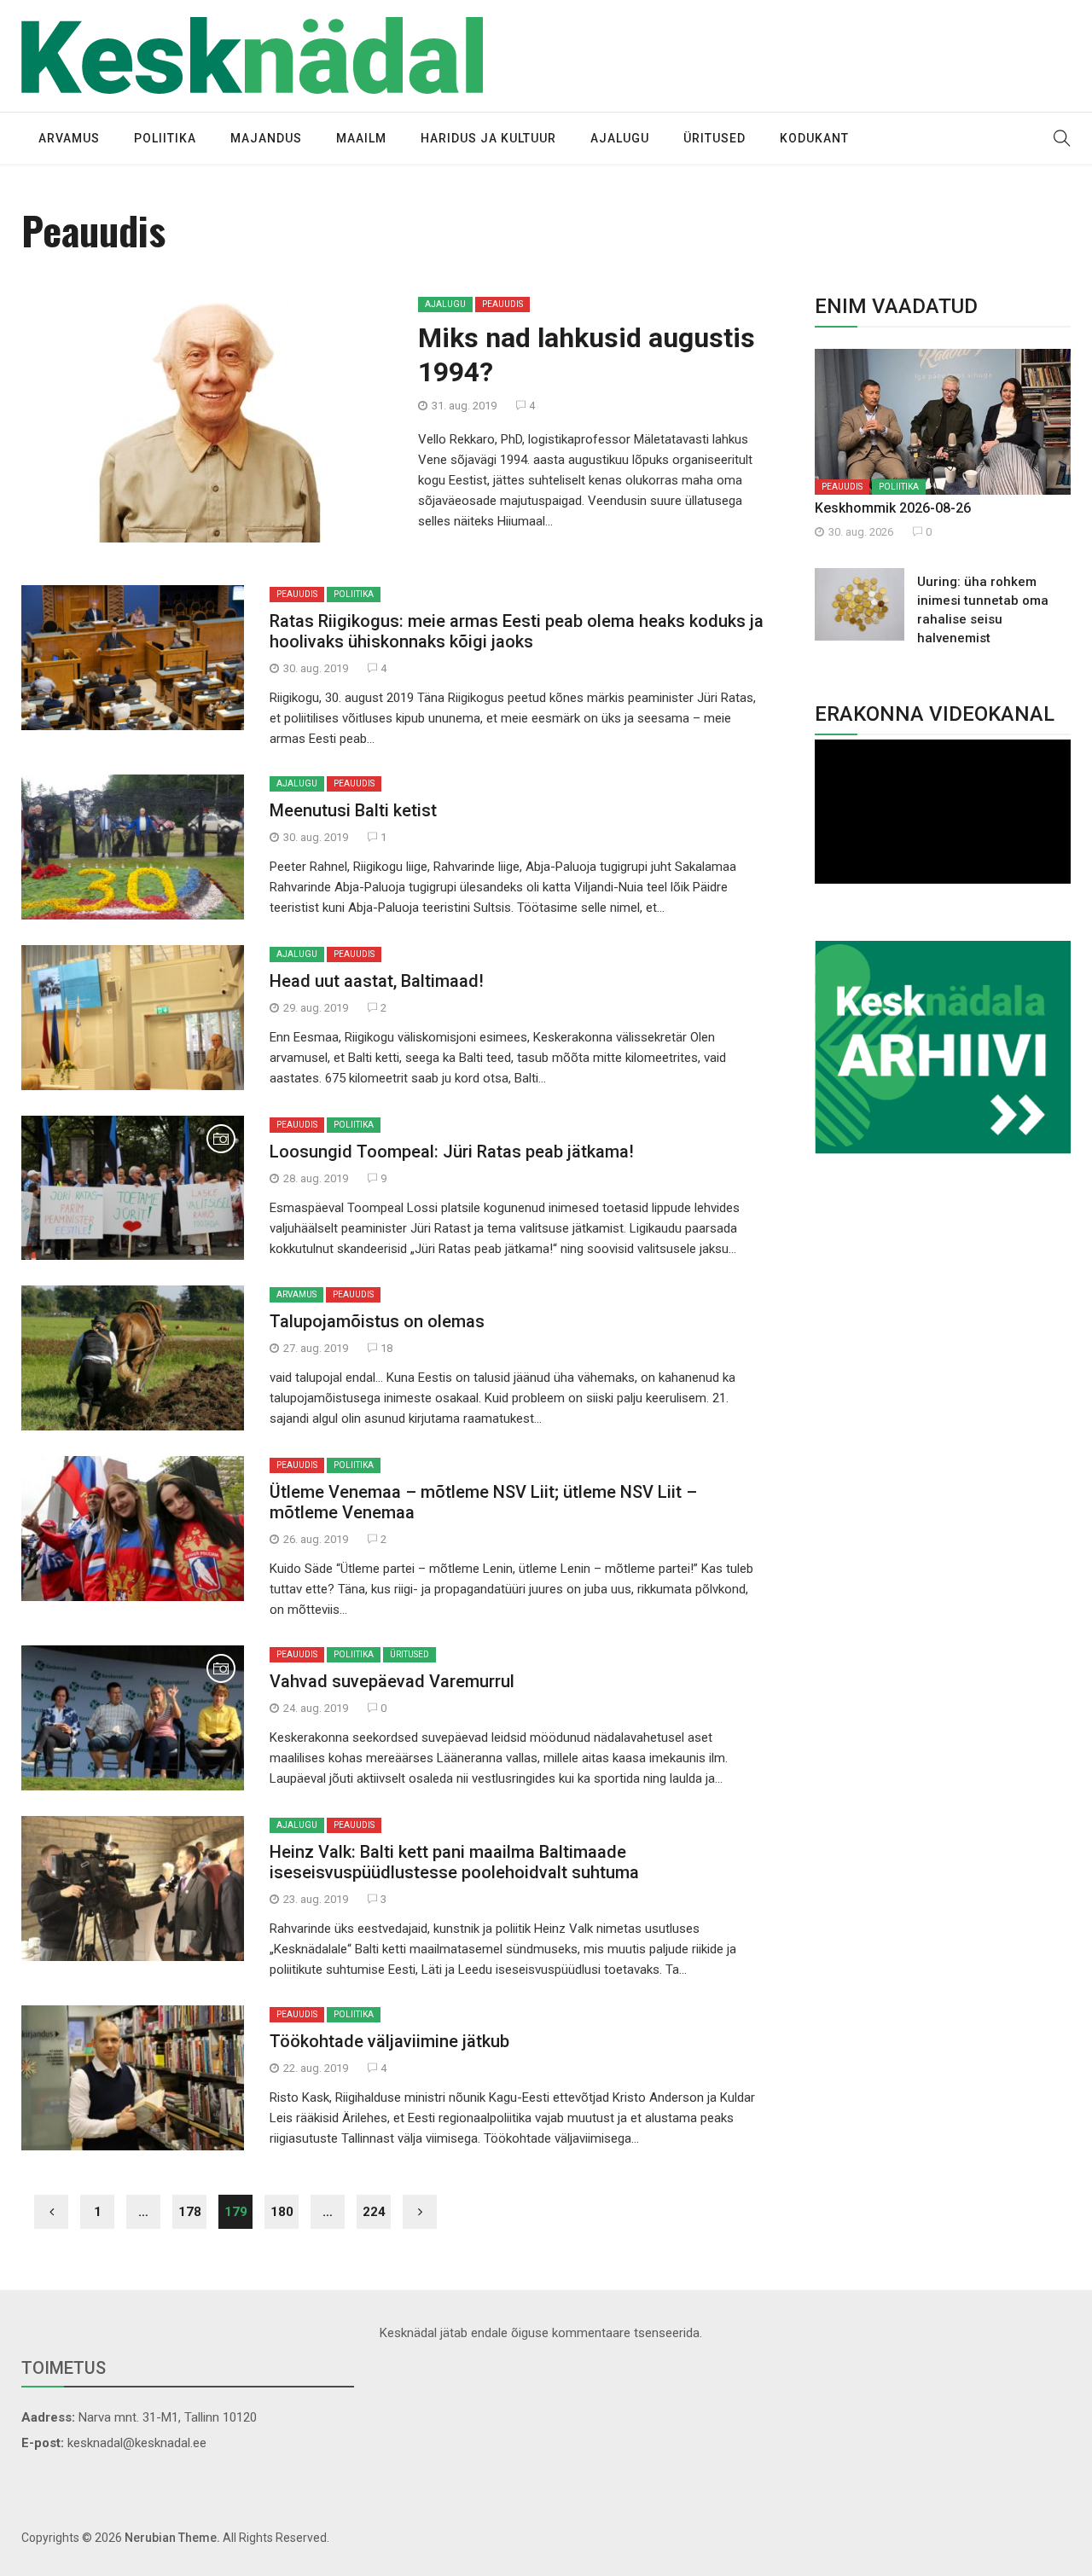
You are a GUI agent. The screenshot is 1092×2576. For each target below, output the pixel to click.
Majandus (266, 138)
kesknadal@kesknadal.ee (137, 2443)
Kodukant (814, 138)
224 (374, 2212)
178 (190, 2212)
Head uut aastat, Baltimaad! (377, 981)
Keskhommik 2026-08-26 (893, 508)
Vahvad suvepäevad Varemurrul (392, 1681)
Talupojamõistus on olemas (377, 1321)
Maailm (361, 138)
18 (385, 1348)
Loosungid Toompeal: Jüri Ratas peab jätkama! (452, 1152)
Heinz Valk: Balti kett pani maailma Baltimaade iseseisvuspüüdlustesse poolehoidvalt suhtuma (454, 1862)
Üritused (714, 138)
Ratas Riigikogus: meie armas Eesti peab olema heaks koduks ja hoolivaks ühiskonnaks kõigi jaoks (517, 631)
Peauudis (502, 304)
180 (282, 2212)
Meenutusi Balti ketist (353, 810)
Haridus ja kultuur (488, 138)
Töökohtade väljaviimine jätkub (389, 2041)
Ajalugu (620, 138)
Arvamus (69, 138)
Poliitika (165, 138)
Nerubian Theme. (172, 2538)
